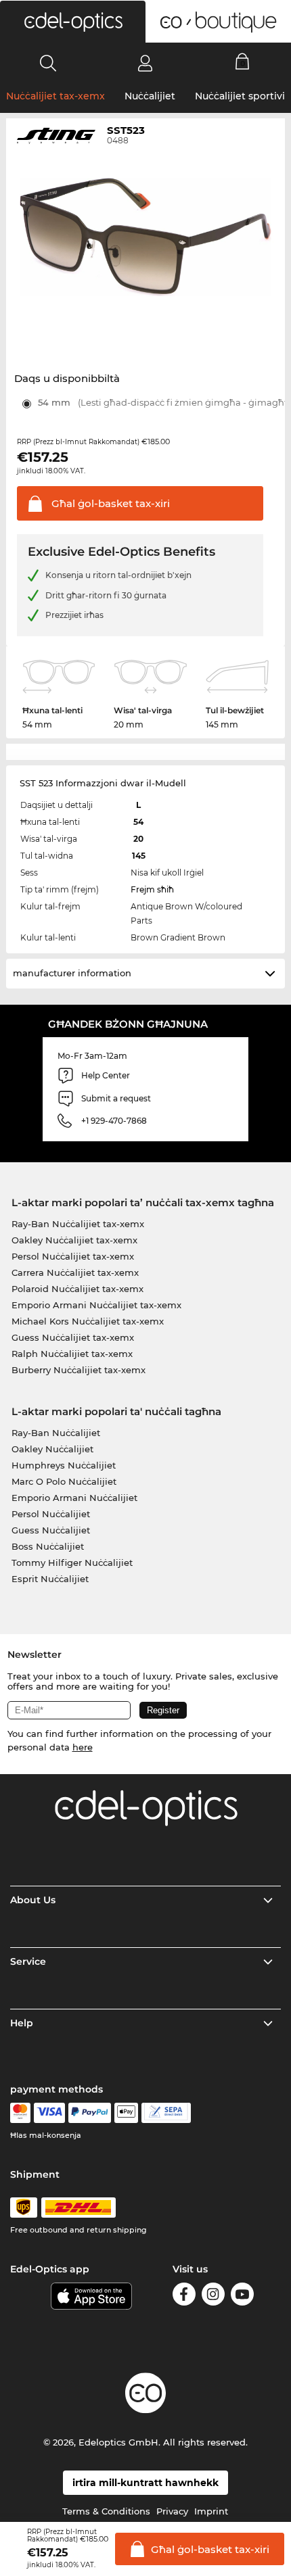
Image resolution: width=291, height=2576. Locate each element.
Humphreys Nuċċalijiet (64, 1465)
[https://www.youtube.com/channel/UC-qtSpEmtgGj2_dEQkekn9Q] (242, 2296)
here (83, 1747)
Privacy (172, 2511)
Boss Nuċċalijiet (48, 1546)
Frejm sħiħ (152, 889)
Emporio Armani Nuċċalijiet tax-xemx (96, 1305)
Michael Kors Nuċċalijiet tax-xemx (88, 1321)
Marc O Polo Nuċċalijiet (64, 1481)
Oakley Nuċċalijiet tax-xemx (74, 1240)
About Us (33, 1900)
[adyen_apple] (127, 2113)
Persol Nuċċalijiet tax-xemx (73, 1256)
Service (28, 1961)
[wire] (166, 2113)
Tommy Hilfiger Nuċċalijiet (72, 1563)
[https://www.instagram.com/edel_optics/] (213, 2296)
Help (22, 2023)
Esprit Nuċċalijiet (50, 1579)
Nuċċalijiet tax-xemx (55, 96)
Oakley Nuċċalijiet (52, 1449)
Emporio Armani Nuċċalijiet (74, 1498)
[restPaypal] (90, 2113)
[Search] (48, 63)
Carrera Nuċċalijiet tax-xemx (75, 1272)
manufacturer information (72, 973)
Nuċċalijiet (150, 96)
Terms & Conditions (106, 2511)
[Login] (145, 63)
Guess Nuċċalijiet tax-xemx (73, 1337)
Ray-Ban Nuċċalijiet (56, 1433)
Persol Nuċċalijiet (51, 1514)
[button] (73, 22)
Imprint (211, 2511)
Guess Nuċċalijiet (51, 1530)
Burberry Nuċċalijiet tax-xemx (79, 1370)
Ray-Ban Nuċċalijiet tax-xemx (78, 1224)
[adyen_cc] (20, 2113)
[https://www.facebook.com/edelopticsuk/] (184, 2296)
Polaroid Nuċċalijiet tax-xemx (77, 1289)
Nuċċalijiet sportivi (240, 96)
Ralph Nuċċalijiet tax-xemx (72, 1354)
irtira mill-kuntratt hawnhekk (145, 2483)
